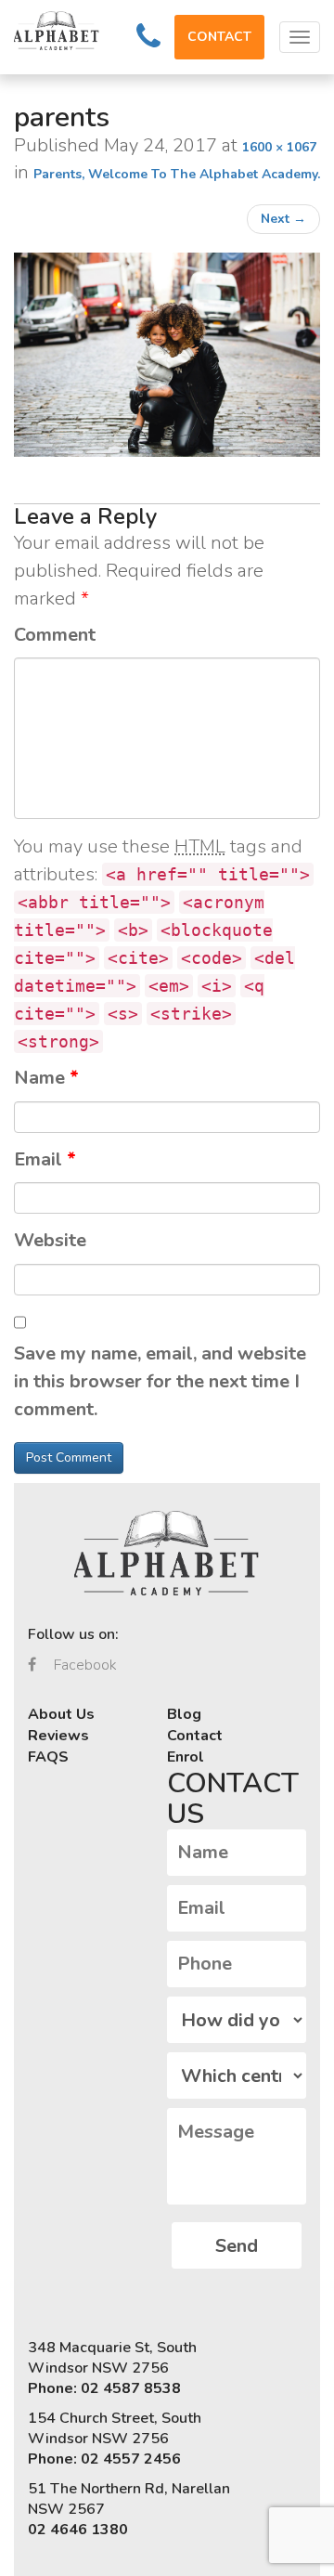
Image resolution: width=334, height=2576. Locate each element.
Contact (195, 1736)
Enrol (186, 1757)
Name (46, 1078)
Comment (55, 635)
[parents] (167, 355)
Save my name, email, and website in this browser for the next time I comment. (160, 1381)
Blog (184, 1714)
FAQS (48, 1757)
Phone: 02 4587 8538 (104, 2388)
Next (283, 219)
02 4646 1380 (78, 2530)
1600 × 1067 (279, 147)
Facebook (83, 1665)
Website (50, 1240)
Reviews (58, 1736)
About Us (61, 1714)
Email (45, 1159)
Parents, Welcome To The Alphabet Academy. (177, 174)
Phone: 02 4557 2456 (104, 2459)
